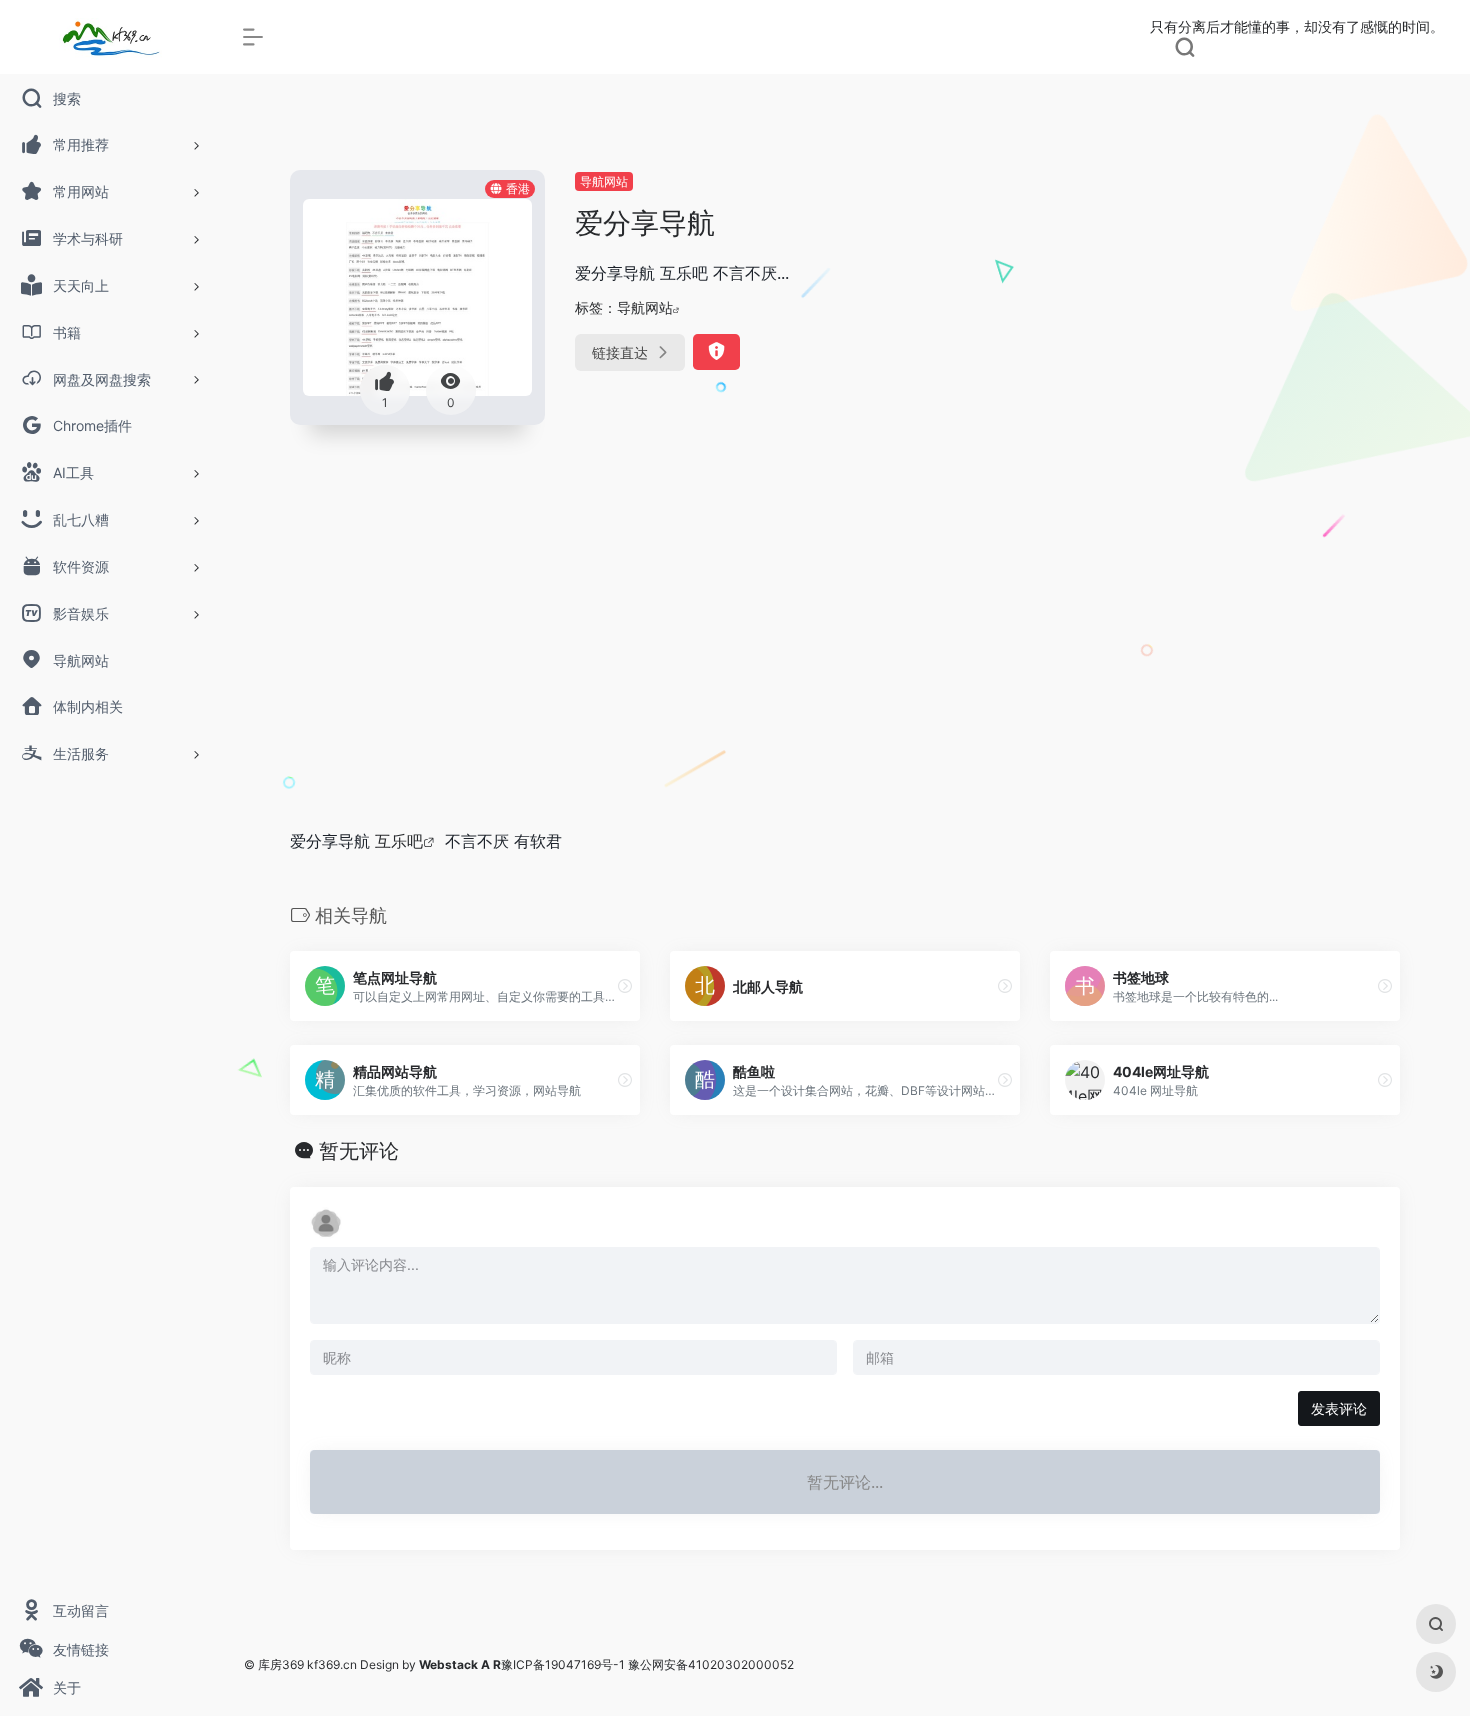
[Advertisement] (845, 661)
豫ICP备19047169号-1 (563, 1664)
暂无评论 (359, 1151)
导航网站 (604, 181)
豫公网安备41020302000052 (711, 1664)
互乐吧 (399, 841)
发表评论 (1339, 1408)
